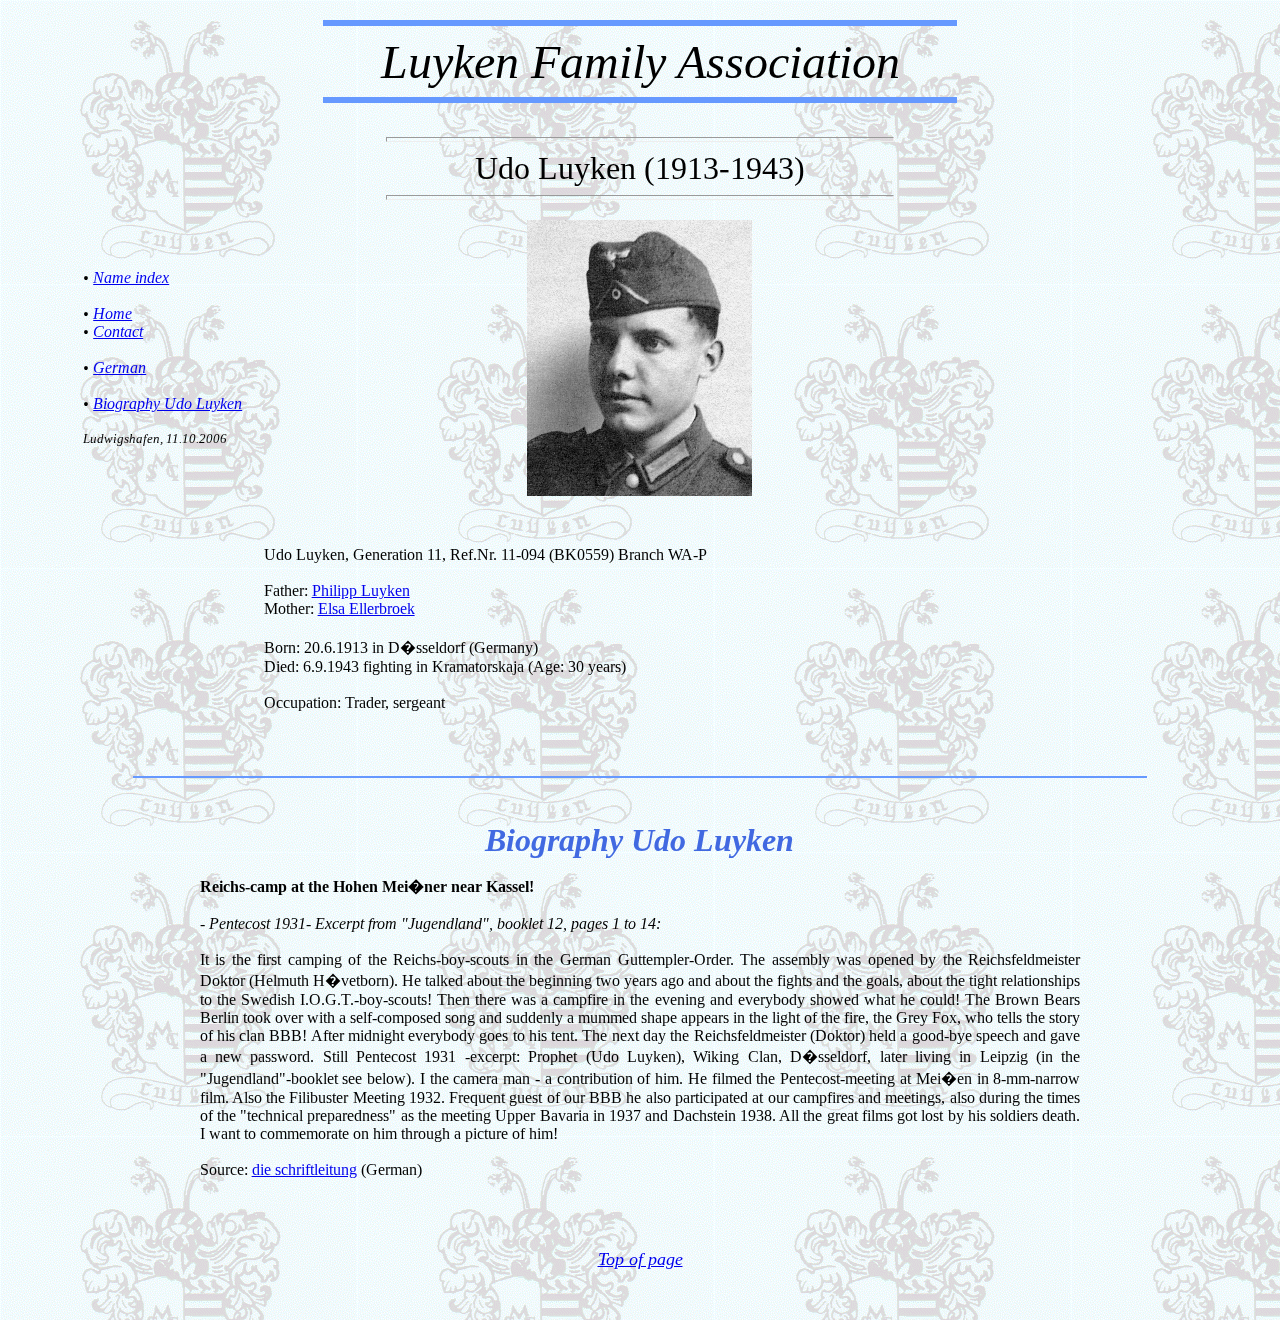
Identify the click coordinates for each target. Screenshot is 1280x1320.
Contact (118, 331)
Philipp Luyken (361, 590)
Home (112, 313)
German (119, 367)
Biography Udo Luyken (167, 403)
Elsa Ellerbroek (366, 608)
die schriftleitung (304, 1169)
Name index (131, 277)
